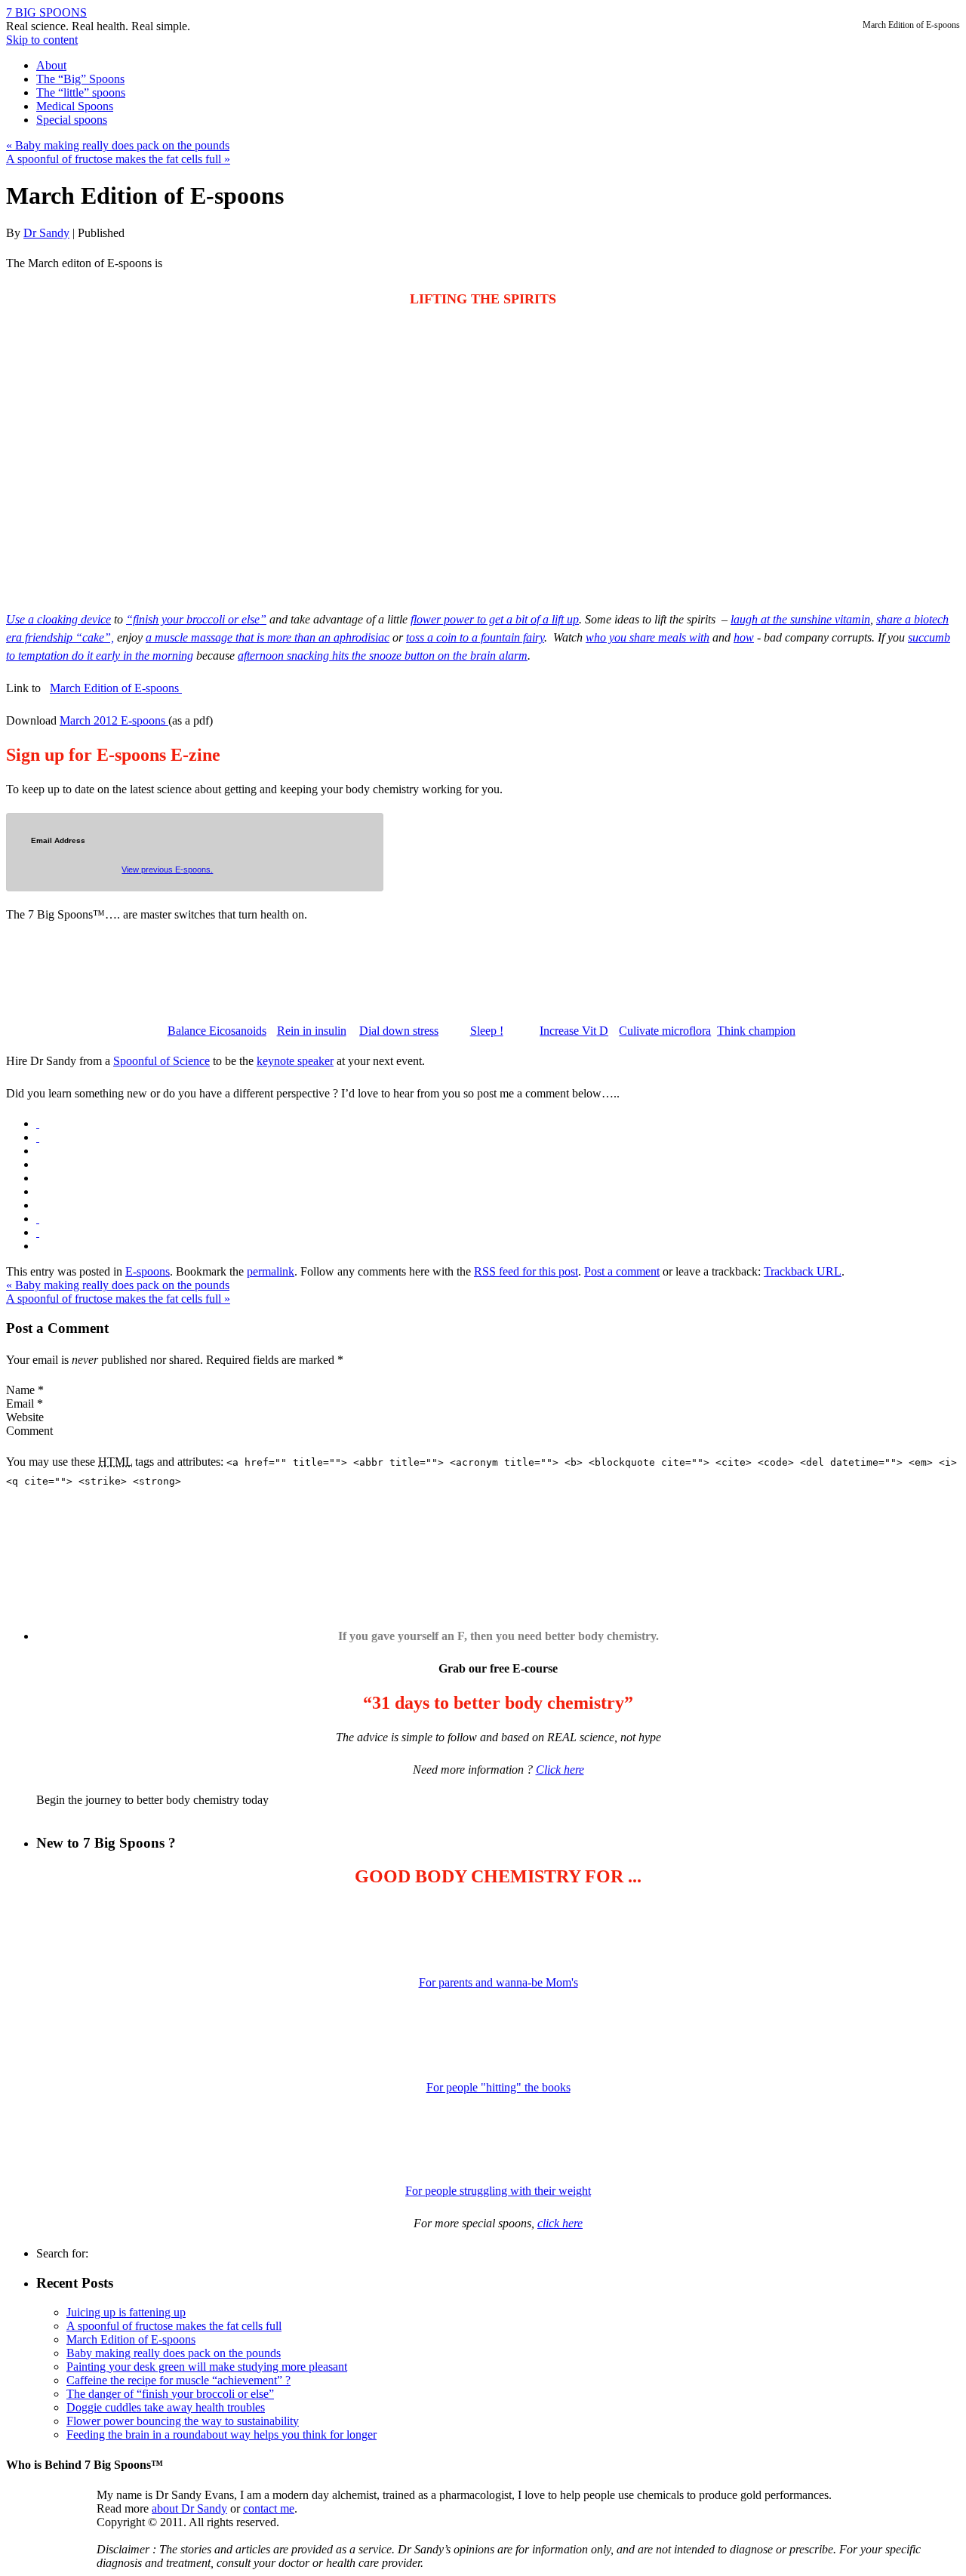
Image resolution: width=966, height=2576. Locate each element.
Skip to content (42, 40)
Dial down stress (399, 1031)
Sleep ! (487, 1031)
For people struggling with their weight (498, 2191)
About (51, 65)
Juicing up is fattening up (126, 2312)
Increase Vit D (574, 1031)
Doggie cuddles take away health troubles (166, 2407)
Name (20, 1390)
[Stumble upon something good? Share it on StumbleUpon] (38, 1232)
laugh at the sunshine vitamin (800, 619)
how (744, 637)
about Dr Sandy (189, 2508)
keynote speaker (295, 1061)
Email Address (58, 841)
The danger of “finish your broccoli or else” (170, 2394)
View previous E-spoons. (167, 869)
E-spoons (148, 1271)
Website (25, 1417)
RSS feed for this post (526, 1271)
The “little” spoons (81, 92)
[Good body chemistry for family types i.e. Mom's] (498, 1931)
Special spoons (72, 120)
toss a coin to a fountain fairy (475, 637)
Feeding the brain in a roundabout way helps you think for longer (222, 2434)
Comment (29, 1431)
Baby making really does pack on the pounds (118, 145)
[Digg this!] (38, 1137)
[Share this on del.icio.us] (38, 1123)
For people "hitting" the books (498, 2087)
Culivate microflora (665, 1031)
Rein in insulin (312, 1031)
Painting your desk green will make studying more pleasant (207, 2367)
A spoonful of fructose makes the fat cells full (118, 159)
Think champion (756, 1031)
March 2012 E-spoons (114, 720)
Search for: (62, 2253)
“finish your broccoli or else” (196, 619)
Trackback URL (803, 1271)
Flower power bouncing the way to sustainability (183, 2421)
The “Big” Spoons (80, 79)
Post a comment (622, 1271)
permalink (271, 1271)
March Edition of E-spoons (116, 688)
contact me (269, 2508)
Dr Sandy (46, 233)
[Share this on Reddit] (38, 1219)
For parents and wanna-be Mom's (498, 1982)
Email (20, 1403)
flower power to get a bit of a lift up (495, 619)
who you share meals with (648, 637)
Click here (560, 1770)
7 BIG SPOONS (46, 12)
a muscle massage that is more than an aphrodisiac (268, 637)
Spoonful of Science (162, 1061)
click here (560, 2223)
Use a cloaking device (58, 619)
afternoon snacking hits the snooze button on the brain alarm (383, 656)
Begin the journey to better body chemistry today (152, 1800)
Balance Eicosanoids (217, 1031)
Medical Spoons (75, 106)
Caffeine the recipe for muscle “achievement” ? (178, 2380)
